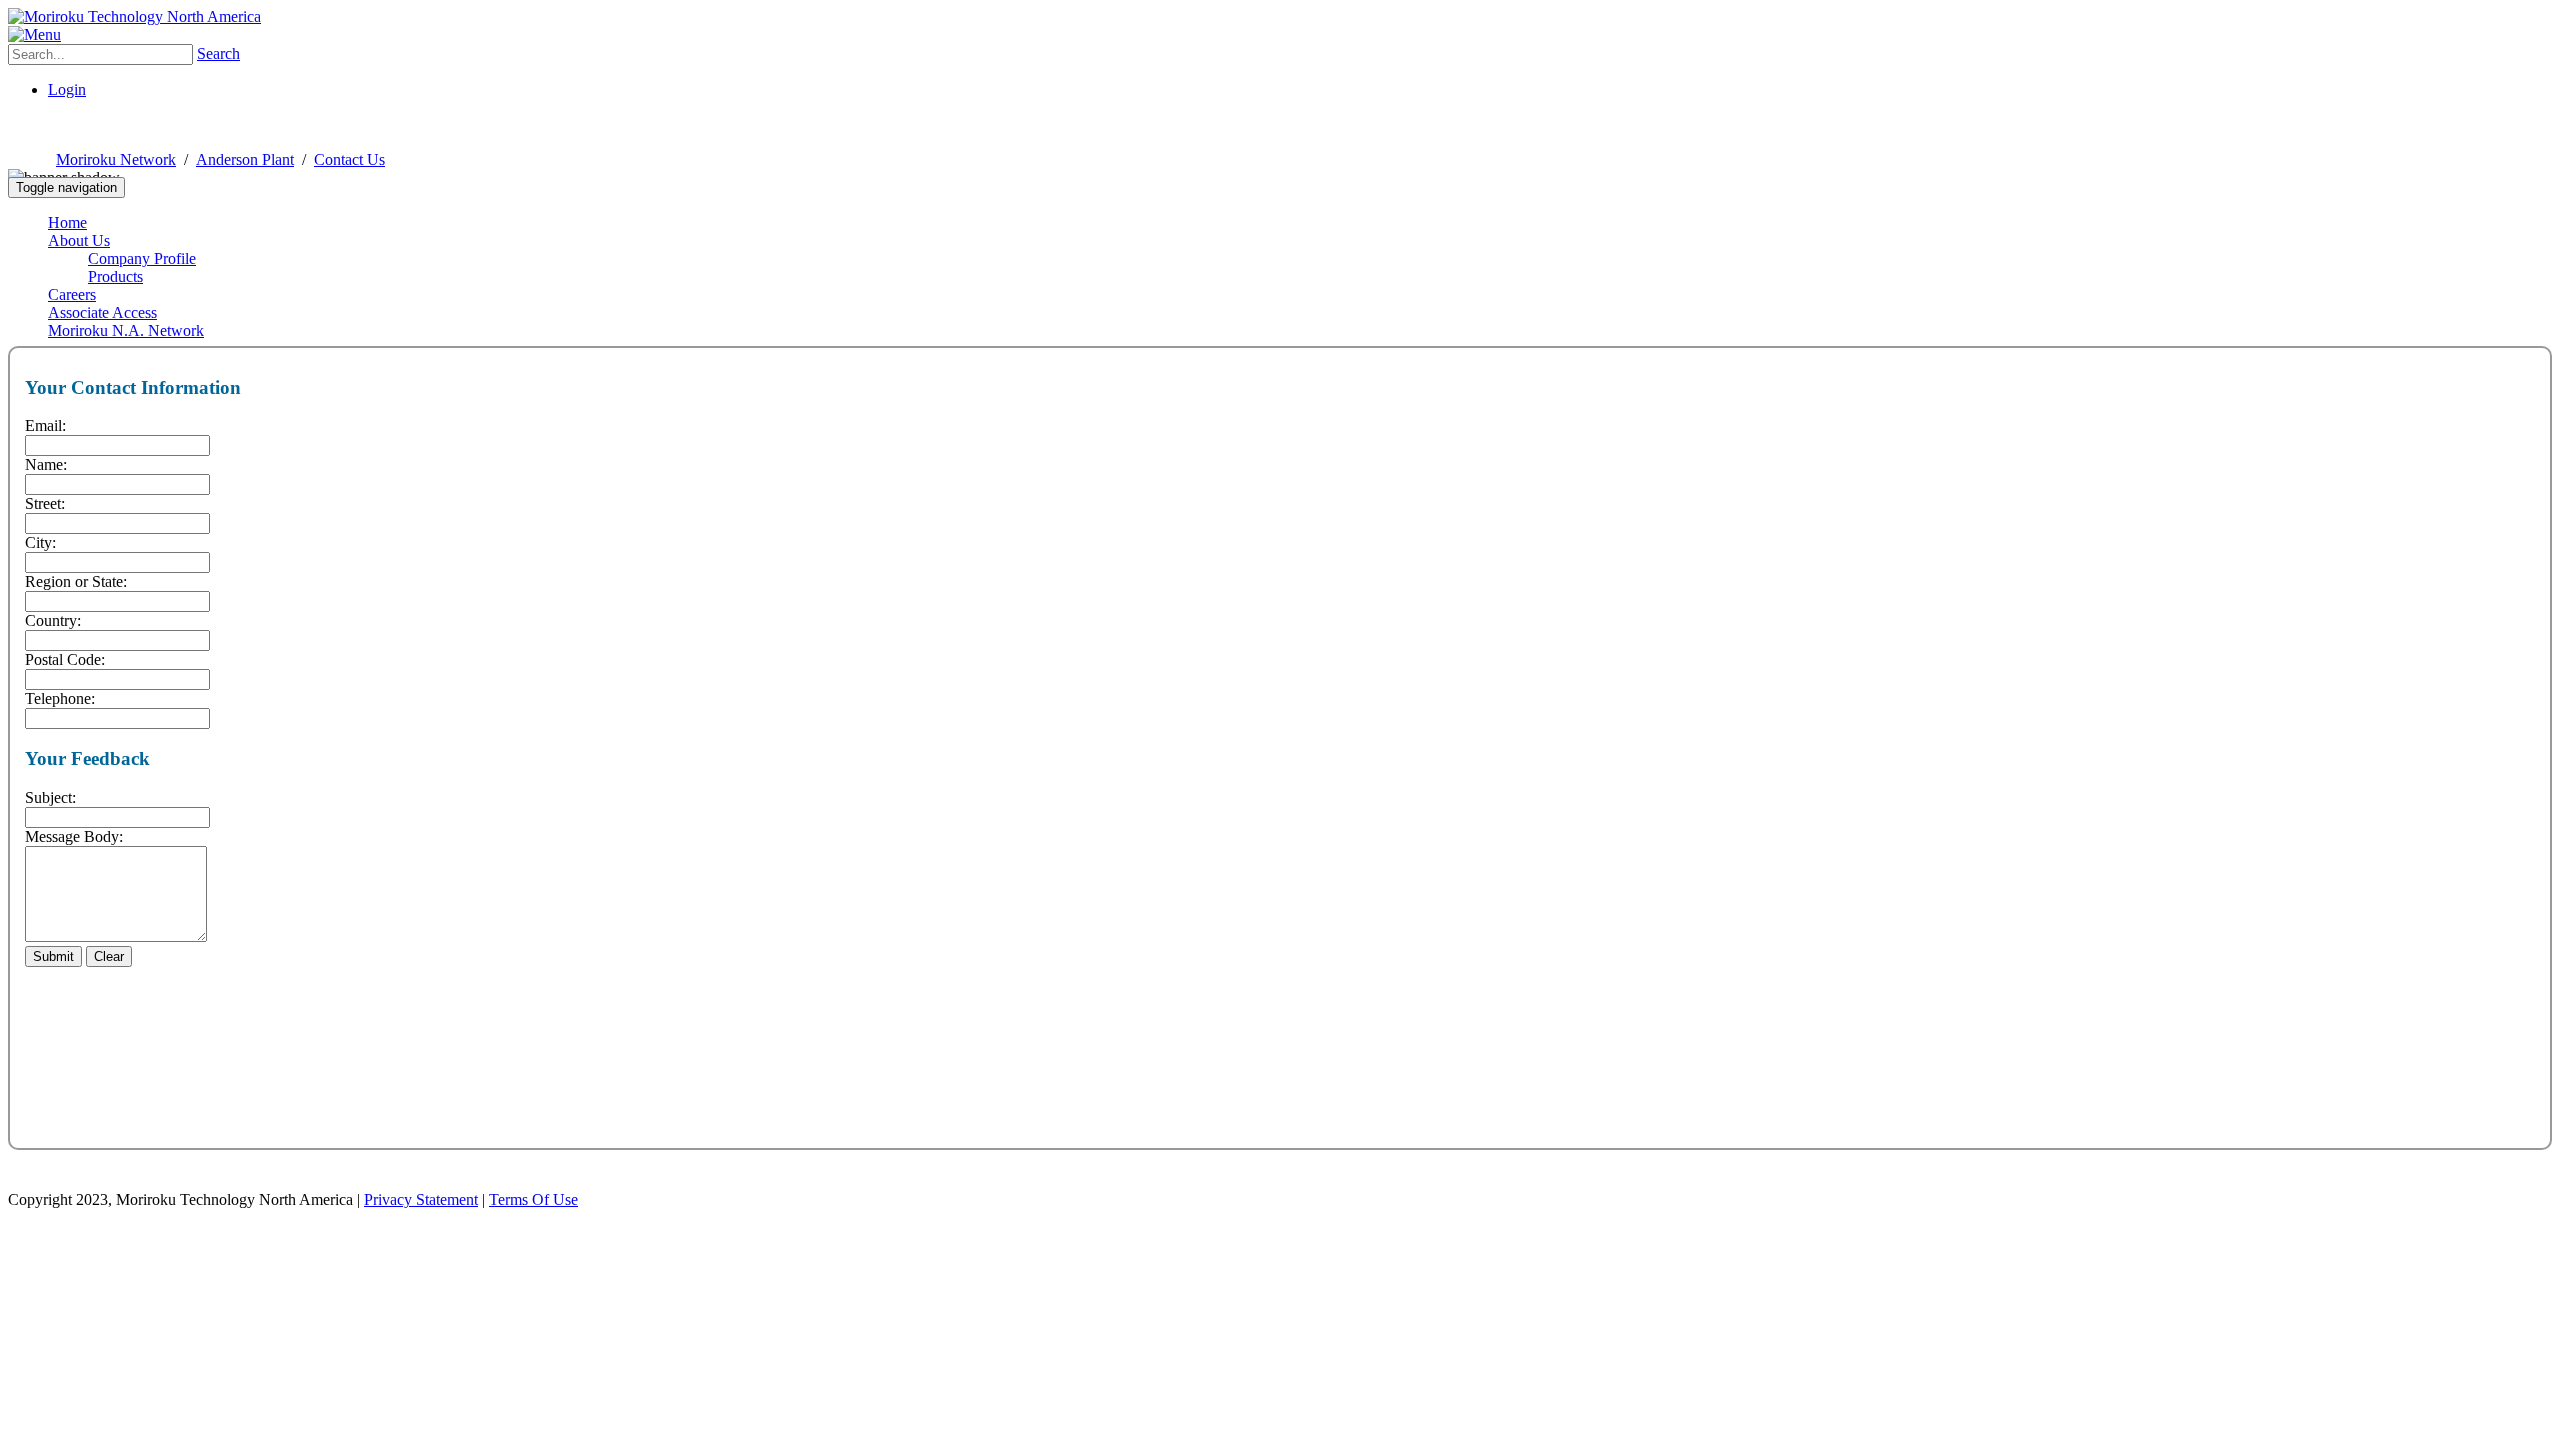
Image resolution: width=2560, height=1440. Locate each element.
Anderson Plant (245, 159)
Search (218, 53)
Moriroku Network (116, 159)
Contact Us (349, 159)
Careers (72, 294)
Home (67, 222)
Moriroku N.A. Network (126, 330)
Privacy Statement (421, 1199)
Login (67, 89)
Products (115, 276)
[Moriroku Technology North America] (134, 16)
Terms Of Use (533, 1199)
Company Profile (142, 258)
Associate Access (102, 312)
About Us (79, 240)
